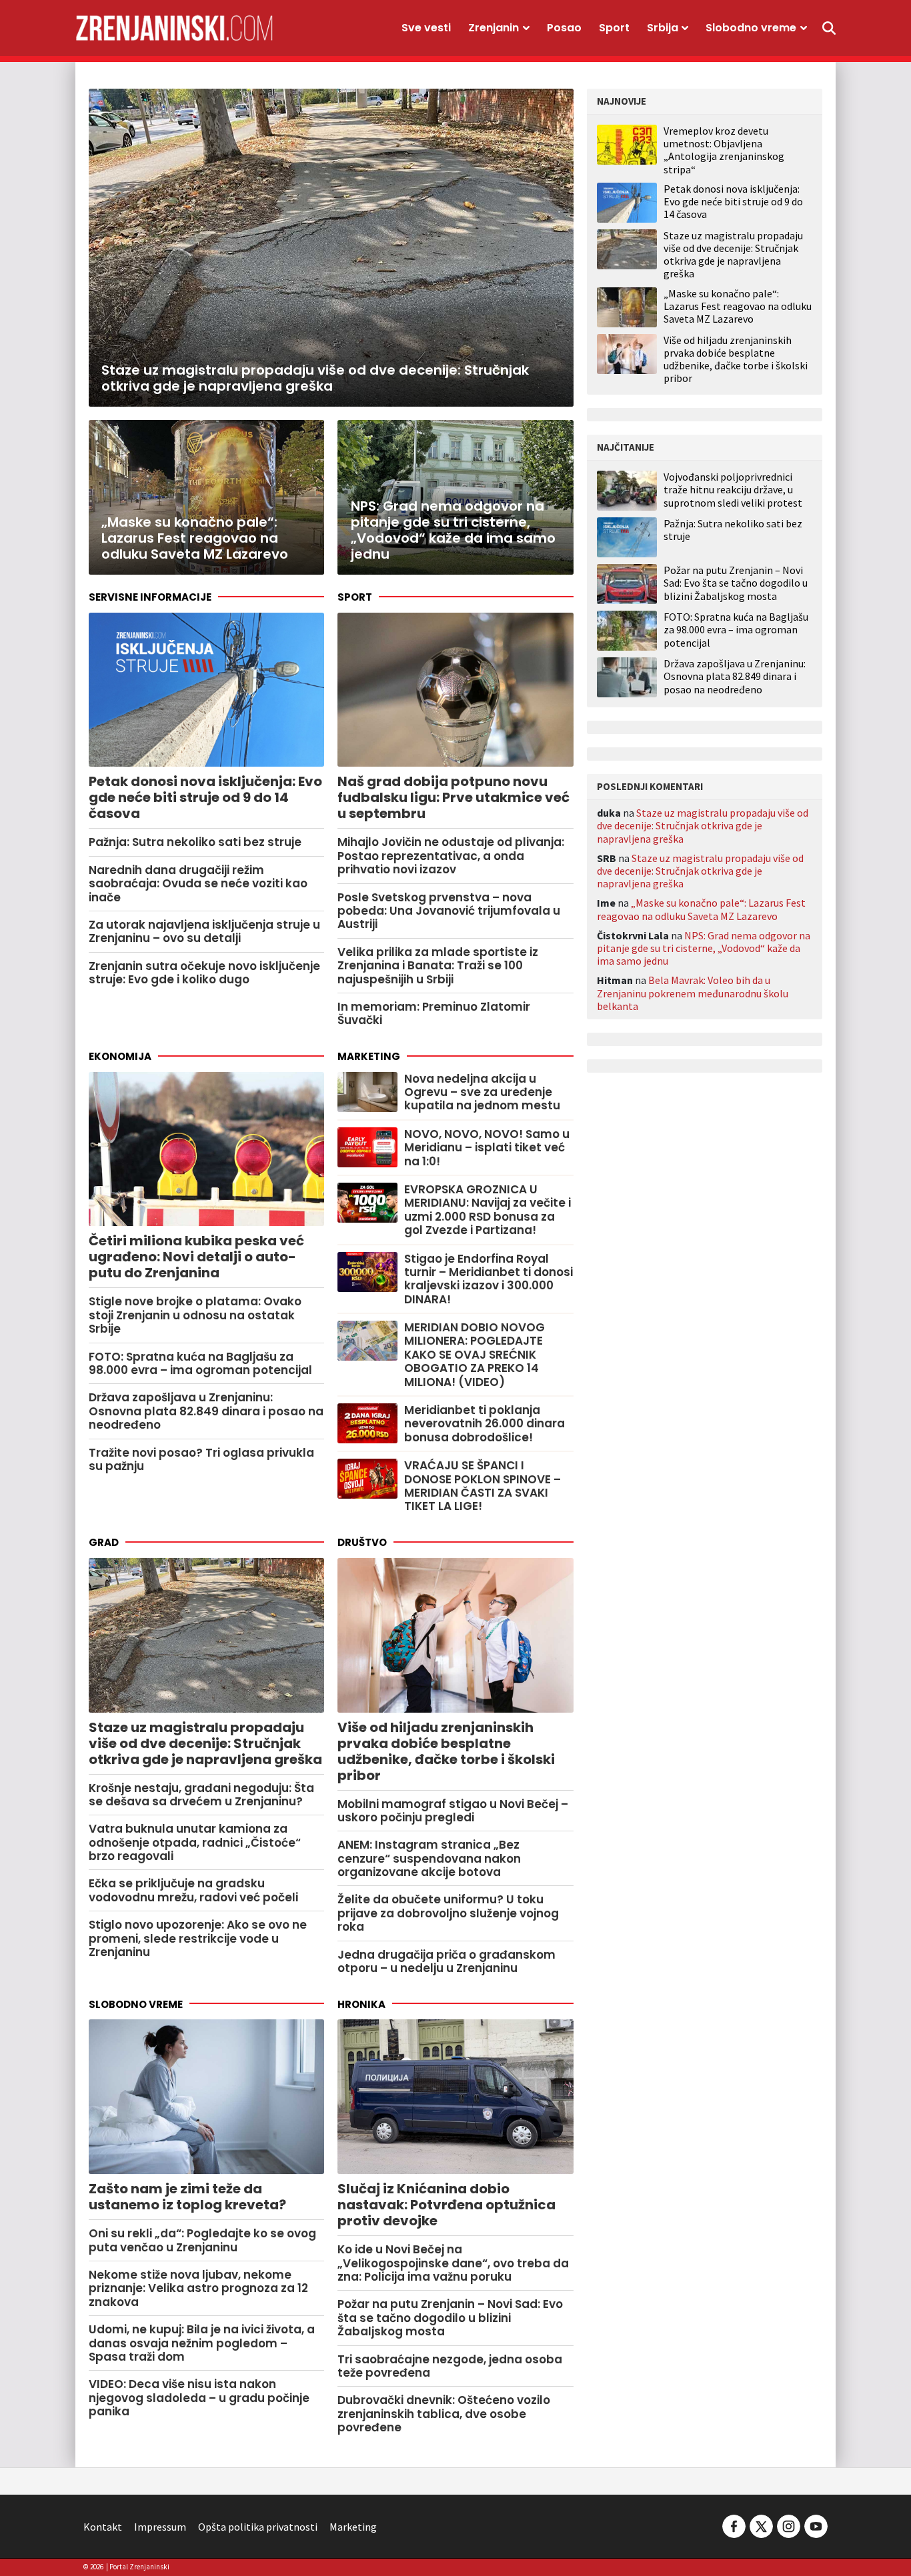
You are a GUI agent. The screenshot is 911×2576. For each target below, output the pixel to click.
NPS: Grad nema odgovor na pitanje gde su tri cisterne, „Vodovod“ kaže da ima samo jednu (704, 948)
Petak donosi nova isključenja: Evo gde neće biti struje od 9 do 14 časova (733, 201)
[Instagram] (789, 2525)
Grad (104, 1542)
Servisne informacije (150, 597)
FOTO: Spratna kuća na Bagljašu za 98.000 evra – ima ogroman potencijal (736, 630)
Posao (564, 28)
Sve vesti (426, 28)
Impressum (160, 2527)
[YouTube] (815, 2525)
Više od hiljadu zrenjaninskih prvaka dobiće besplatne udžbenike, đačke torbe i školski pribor (736, 359)
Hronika (361, 2004)
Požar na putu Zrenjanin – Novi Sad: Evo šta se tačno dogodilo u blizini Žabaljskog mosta (736, 583)
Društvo (362, 1542)
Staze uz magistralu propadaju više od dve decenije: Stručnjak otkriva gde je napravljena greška (733, 255)
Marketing (369, 1056)
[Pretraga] (829, 28)
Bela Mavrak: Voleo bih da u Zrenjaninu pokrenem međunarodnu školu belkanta (693, 993)
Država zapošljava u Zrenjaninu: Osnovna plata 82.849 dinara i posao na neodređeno (735, 676)
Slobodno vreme (751, 28)
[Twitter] (761, 2525)
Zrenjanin (494, 28)
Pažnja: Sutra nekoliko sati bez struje (733, 530)
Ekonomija (120, 1056)
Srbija (663, 28)
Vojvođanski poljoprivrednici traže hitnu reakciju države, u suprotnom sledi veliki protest (733, 490)
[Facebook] (734, 2525)
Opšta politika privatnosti (258, 2527)
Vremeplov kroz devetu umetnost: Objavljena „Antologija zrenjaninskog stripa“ (724, 150)
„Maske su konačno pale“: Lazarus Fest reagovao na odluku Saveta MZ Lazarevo (738, 306)
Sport (614, 28)
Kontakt (103, 2527)
